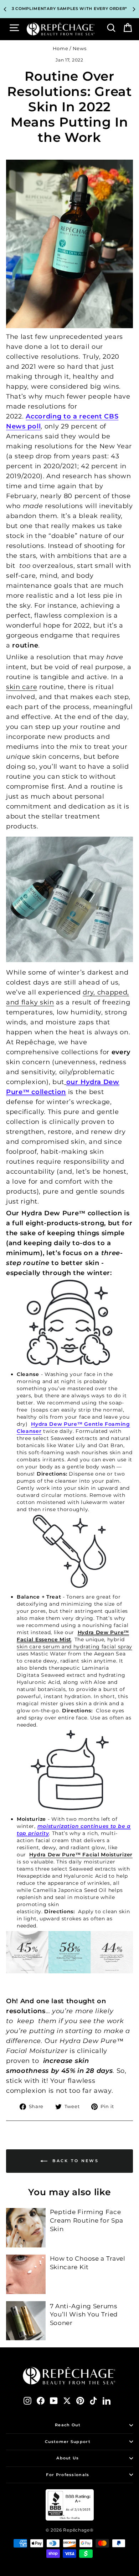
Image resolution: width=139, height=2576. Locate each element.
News (80, 49)
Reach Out (68, 2425)
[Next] (134, 9)
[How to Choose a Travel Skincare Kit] (26, 2274)
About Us (68, 2458)
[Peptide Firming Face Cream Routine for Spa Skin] (26, 2228)
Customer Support (68, 2442)
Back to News (74, 2161)
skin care (22, 687)
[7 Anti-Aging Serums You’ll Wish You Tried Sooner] (26, 2321)
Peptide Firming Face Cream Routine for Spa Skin (87, 2220)
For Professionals (68, 2475)
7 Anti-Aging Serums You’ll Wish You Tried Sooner (84, 2315)
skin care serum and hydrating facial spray (74, 1647)
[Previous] (5, 9)
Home (61, 49)
